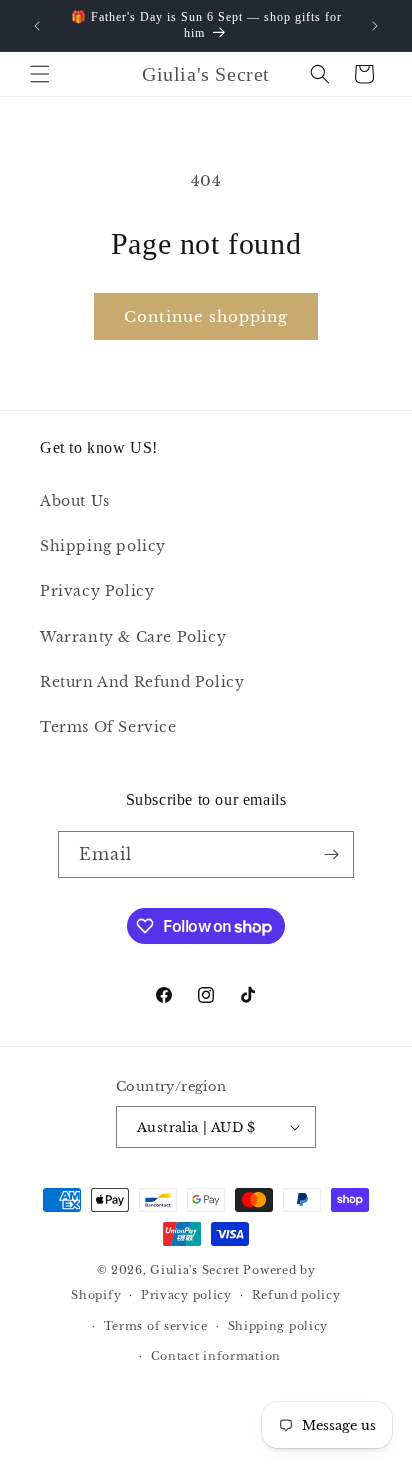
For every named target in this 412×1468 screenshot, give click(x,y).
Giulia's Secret (195, 1270)
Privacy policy (186, 1295)
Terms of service (156, 1326)
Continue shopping (206, 316)
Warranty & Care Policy (133, 637)
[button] (40, 74)
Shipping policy (103, 546)
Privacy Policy (97, 591)
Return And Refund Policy (142, 682)
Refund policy (296, 1295)
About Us (75, 501)
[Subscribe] (331, 854)
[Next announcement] (375, 26)
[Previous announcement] (37, 26)
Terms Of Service (108, 727)
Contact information (216, 1356)
